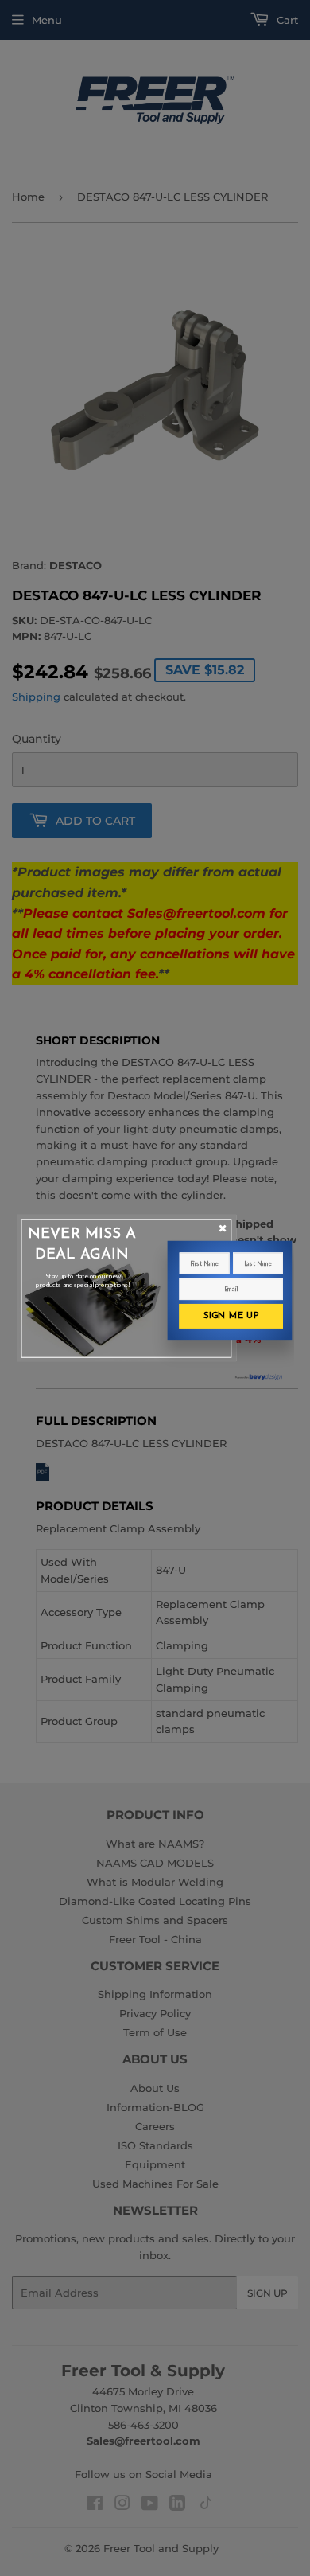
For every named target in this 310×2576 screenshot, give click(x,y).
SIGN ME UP (231, 1316)
